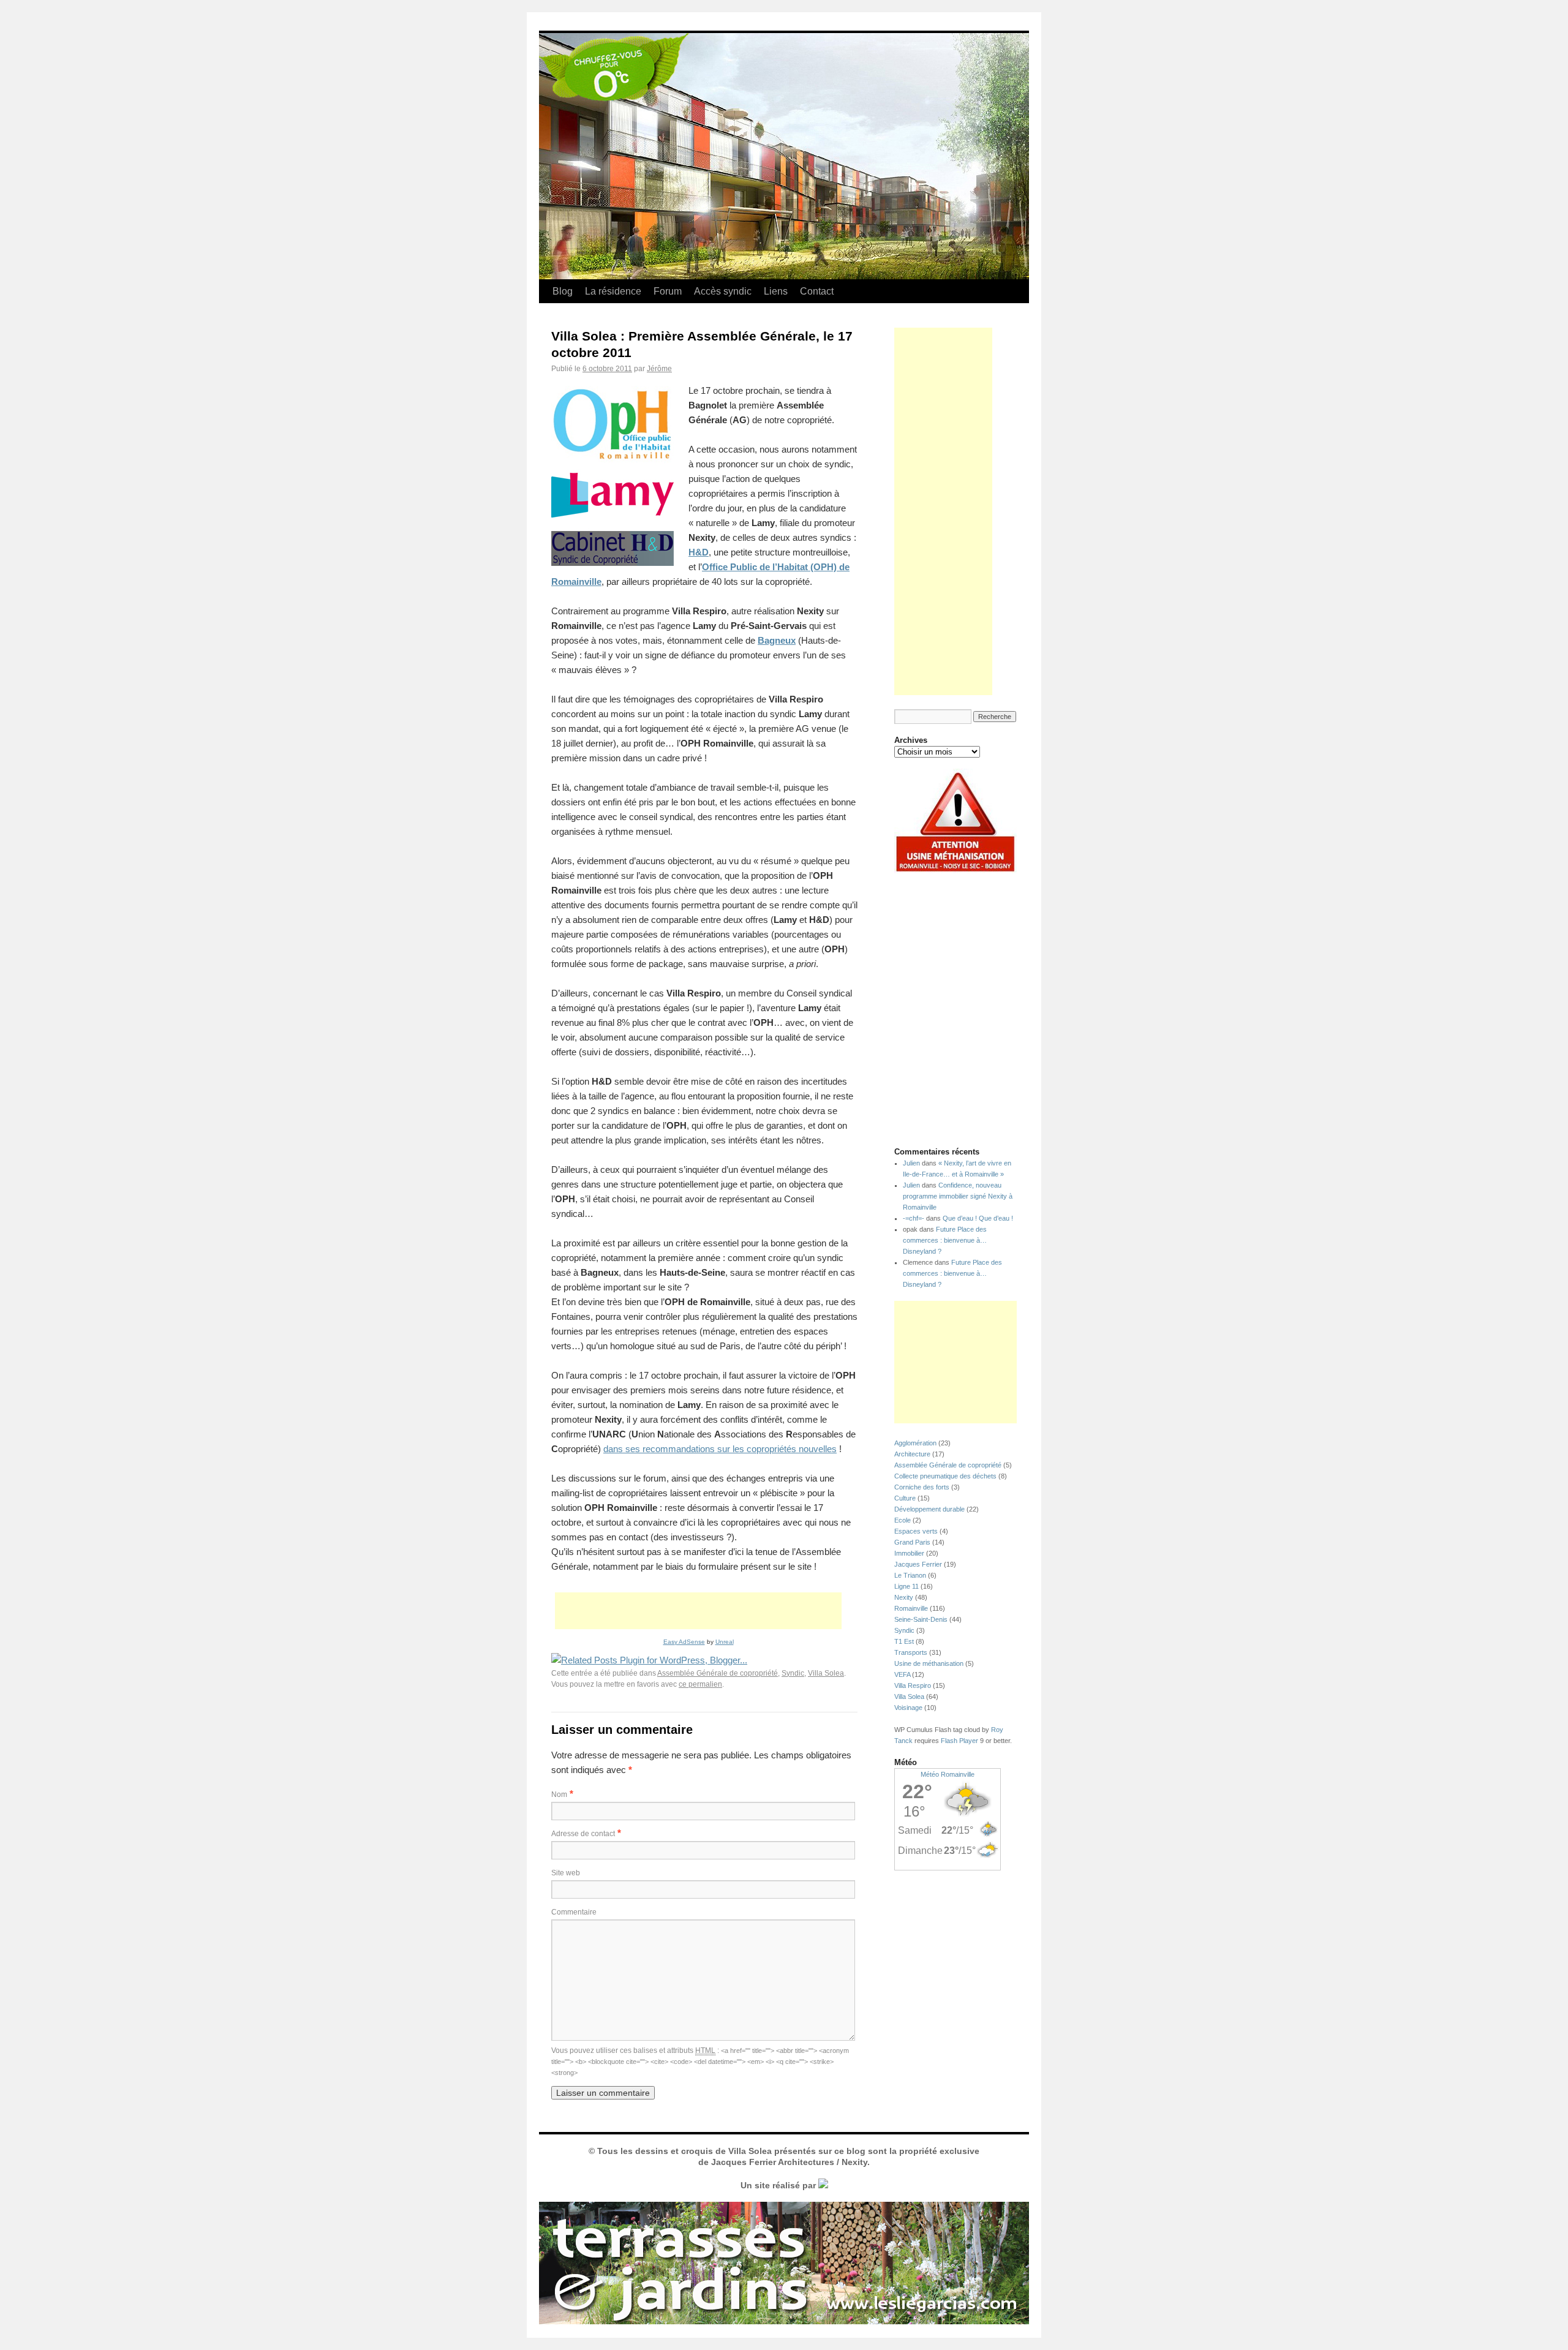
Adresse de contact (583, 1834)
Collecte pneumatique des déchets (945, 1476)
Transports (911, 1652)
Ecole (903, 1520)
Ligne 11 (907, 1586)
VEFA (902, 1674)
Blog (563, 291)
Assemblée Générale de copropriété (718, 1673)
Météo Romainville (948, 1774)
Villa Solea (826, 1673)
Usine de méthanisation (929, 1663)
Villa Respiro (913, 1685)
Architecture (912, 1454)
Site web (566, 1873)
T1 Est (904, 1641)
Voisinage (908, 1708)
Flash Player (959, 1741)
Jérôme (659, 369)
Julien (911, 1163)
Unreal (725, 1642)
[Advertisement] (698, 1611)
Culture (905, 1498)
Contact (817, 291)
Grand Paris (912, 1542)
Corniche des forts (922, 1487)
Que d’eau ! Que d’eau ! (978, 1218)
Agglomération (915, 1443)
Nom (559, 1795)
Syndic (793, 1673)
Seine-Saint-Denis (921, 1619)
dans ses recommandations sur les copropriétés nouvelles (720, 1449)
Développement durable (929, 1509)
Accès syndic (723, 291)
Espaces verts (916, 1531)
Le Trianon (910, 1575)
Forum (668, 291)
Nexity (904, 1597)
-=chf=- (914, 1218)
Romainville (911, 1608)
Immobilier (909, 1553)
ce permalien (700, 1684)
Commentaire (574, 1912)
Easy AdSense (684, 1642)
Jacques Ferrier (918, 1564)
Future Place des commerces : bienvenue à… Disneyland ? (945, 1240)
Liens (776, 291)
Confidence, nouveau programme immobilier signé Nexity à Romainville (958, 1196)
